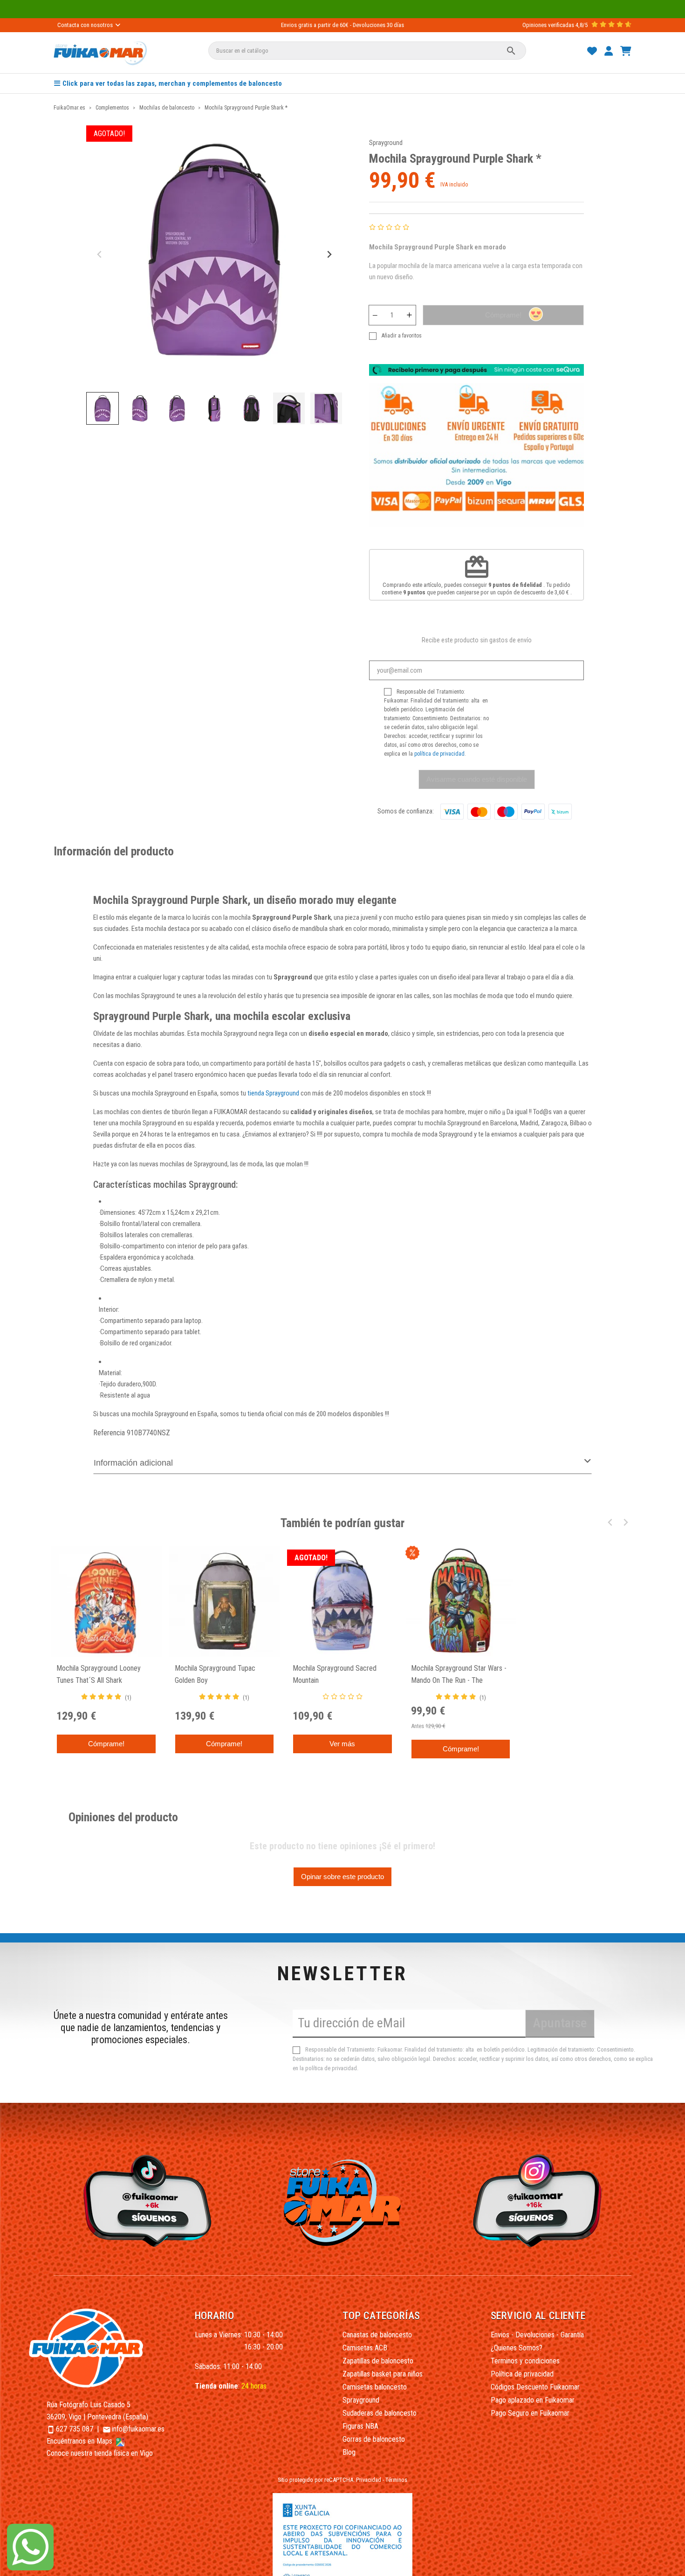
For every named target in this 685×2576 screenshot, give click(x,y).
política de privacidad (439, 754)
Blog (349, 2452)
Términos (396, 2480)
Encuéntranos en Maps (80, 2441)
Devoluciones (369, 25)
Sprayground (386, 143)
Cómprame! (503, 315)
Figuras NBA (360, 2426)
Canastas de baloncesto (377, 2335)
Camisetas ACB (365, 2348)
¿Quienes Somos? (517, 2348)
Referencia (109, 1433)
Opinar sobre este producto (342, 1877)
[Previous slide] (100, 255)
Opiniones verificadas (548, 25)
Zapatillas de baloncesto (378, 2361)
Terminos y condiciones (525, 2361)
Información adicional (133, 1463)
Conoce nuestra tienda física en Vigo (100, 2453)
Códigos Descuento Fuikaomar (535, 2387)
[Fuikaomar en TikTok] (145, 2200)
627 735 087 (75, 2429)
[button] (103, 408)
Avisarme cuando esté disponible (477, 779)
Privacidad (369, 2480)
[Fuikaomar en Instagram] (540, 2200)
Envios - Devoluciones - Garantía (537, 2335)
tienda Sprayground (273, 1093)
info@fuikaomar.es (138, 2429)
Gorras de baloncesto (374, 2439)
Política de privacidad (522, 2374)
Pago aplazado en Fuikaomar (533, 2400)
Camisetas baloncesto (375, 2387)
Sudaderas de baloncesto (380, 2413)
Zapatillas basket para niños (383, 2374)
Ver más (342, 1744)
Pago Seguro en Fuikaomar (530, 2413)
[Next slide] (329, 255)
